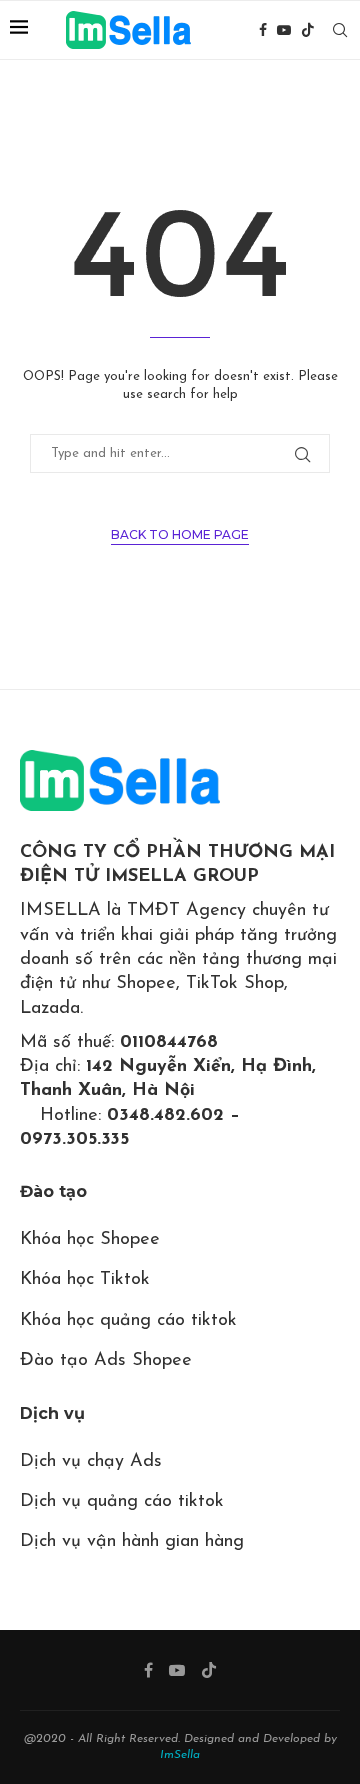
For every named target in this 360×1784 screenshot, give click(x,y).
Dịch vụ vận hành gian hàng (132, 1542)
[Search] (340, 30)
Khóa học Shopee (90, 1240)
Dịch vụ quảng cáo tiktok (122, 1502)
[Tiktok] (308, 30)
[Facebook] (263, 30)
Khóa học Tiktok (85, 1280)
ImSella (180, 1755)
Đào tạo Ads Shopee (106, 1361)
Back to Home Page (180, 534)
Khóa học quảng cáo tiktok (128, 1321)
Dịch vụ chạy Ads (91, 1462)
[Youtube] (284, 30)
